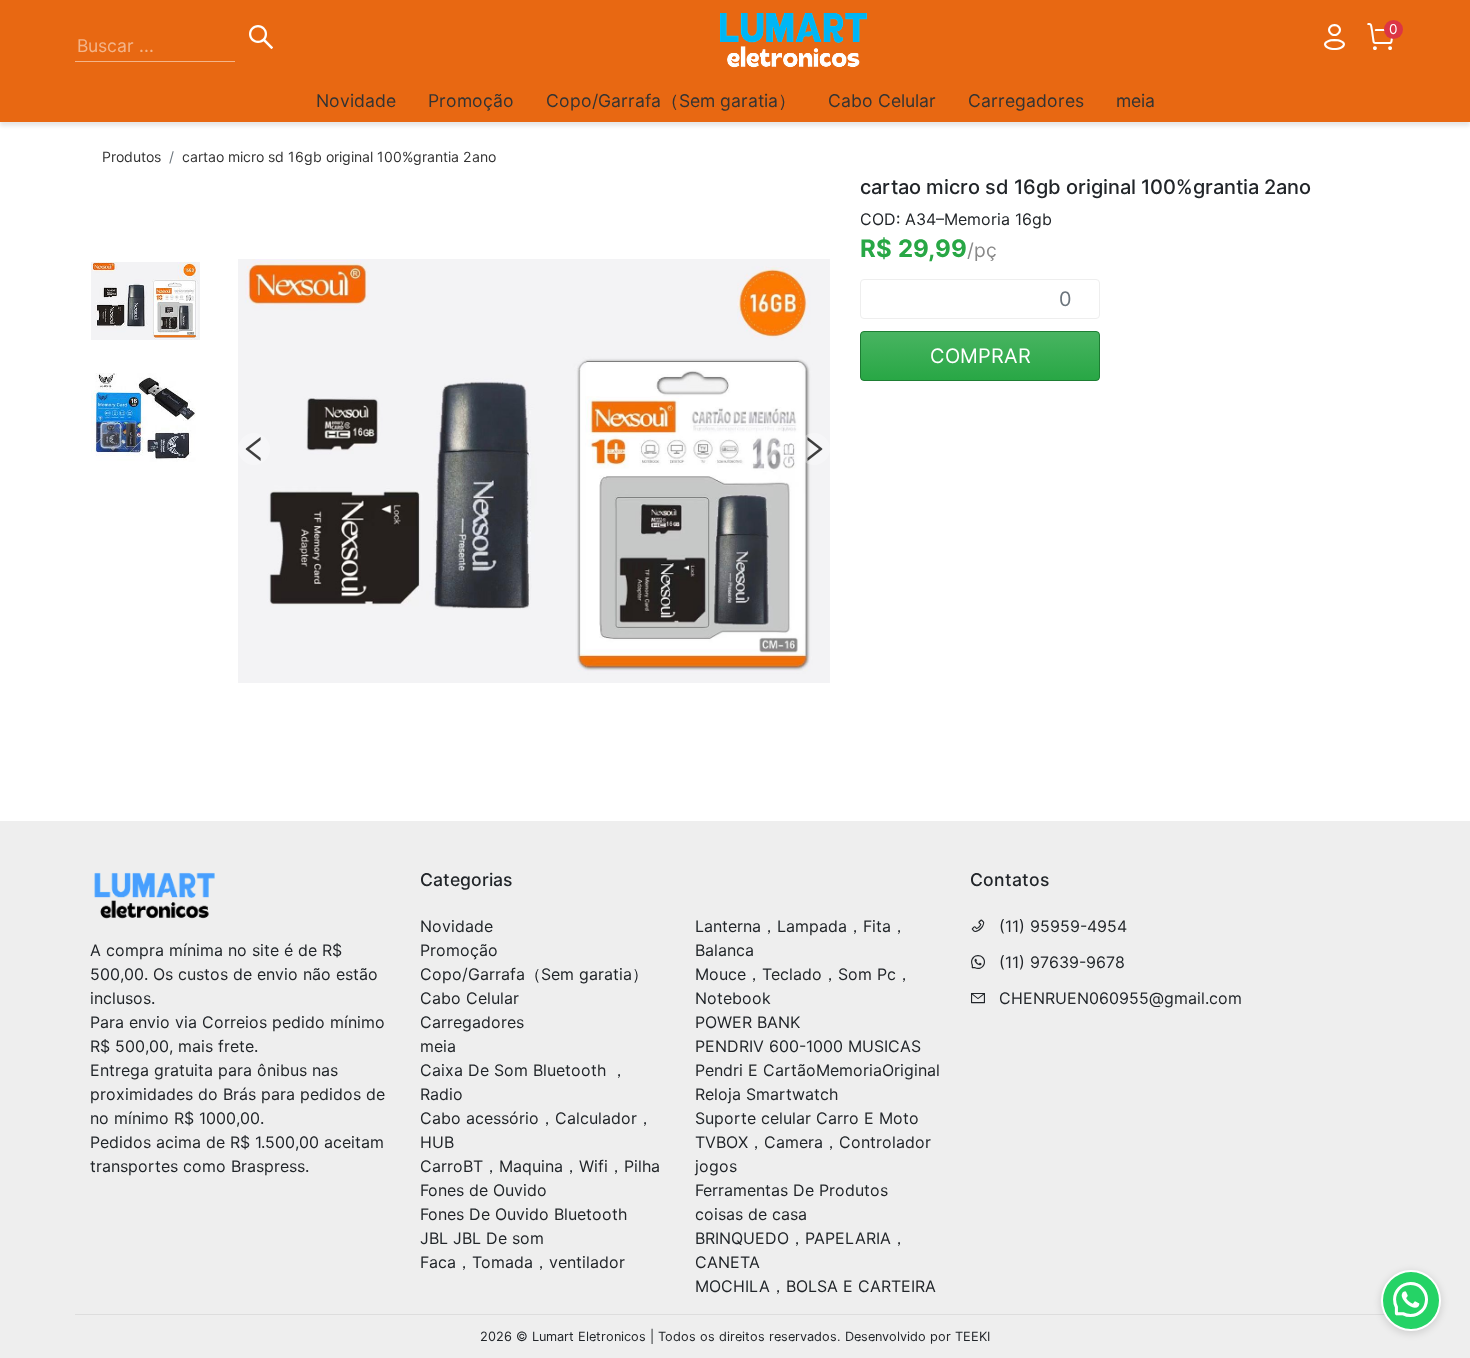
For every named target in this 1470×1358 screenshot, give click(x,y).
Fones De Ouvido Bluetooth (523, 1214)
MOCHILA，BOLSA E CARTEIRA (815, 1286)
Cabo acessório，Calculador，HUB (536, 1130)
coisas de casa (751, 1214)
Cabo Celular (882, 100)
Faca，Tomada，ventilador (522, 1262)
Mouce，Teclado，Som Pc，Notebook (803, 986)
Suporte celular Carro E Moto (807, 1118)
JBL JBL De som (482, 1238)
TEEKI (972, 1336)
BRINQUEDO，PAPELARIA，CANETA (801, 1250)
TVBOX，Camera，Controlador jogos (813, 1154)
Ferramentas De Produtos (791, 1190)
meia (1135, 100)
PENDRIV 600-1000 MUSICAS (808, 1046)
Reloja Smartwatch (766, 1094)
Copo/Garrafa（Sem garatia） (671, 100)
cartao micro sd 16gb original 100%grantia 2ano (339, 156)
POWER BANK (747, 1022)
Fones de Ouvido (483, 1190)
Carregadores (1026, 100)
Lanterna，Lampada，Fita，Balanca (801, 938)
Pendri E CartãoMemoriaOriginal (817, 1070)
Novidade (356, 100)
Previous (254, 449)
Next (814, 449)
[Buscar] (261, 40)
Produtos (131, 156)
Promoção (471, 100)
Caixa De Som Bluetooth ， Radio (523, 1082)
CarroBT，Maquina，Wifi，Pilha (540, 1166)
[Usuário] (1334, 41)
